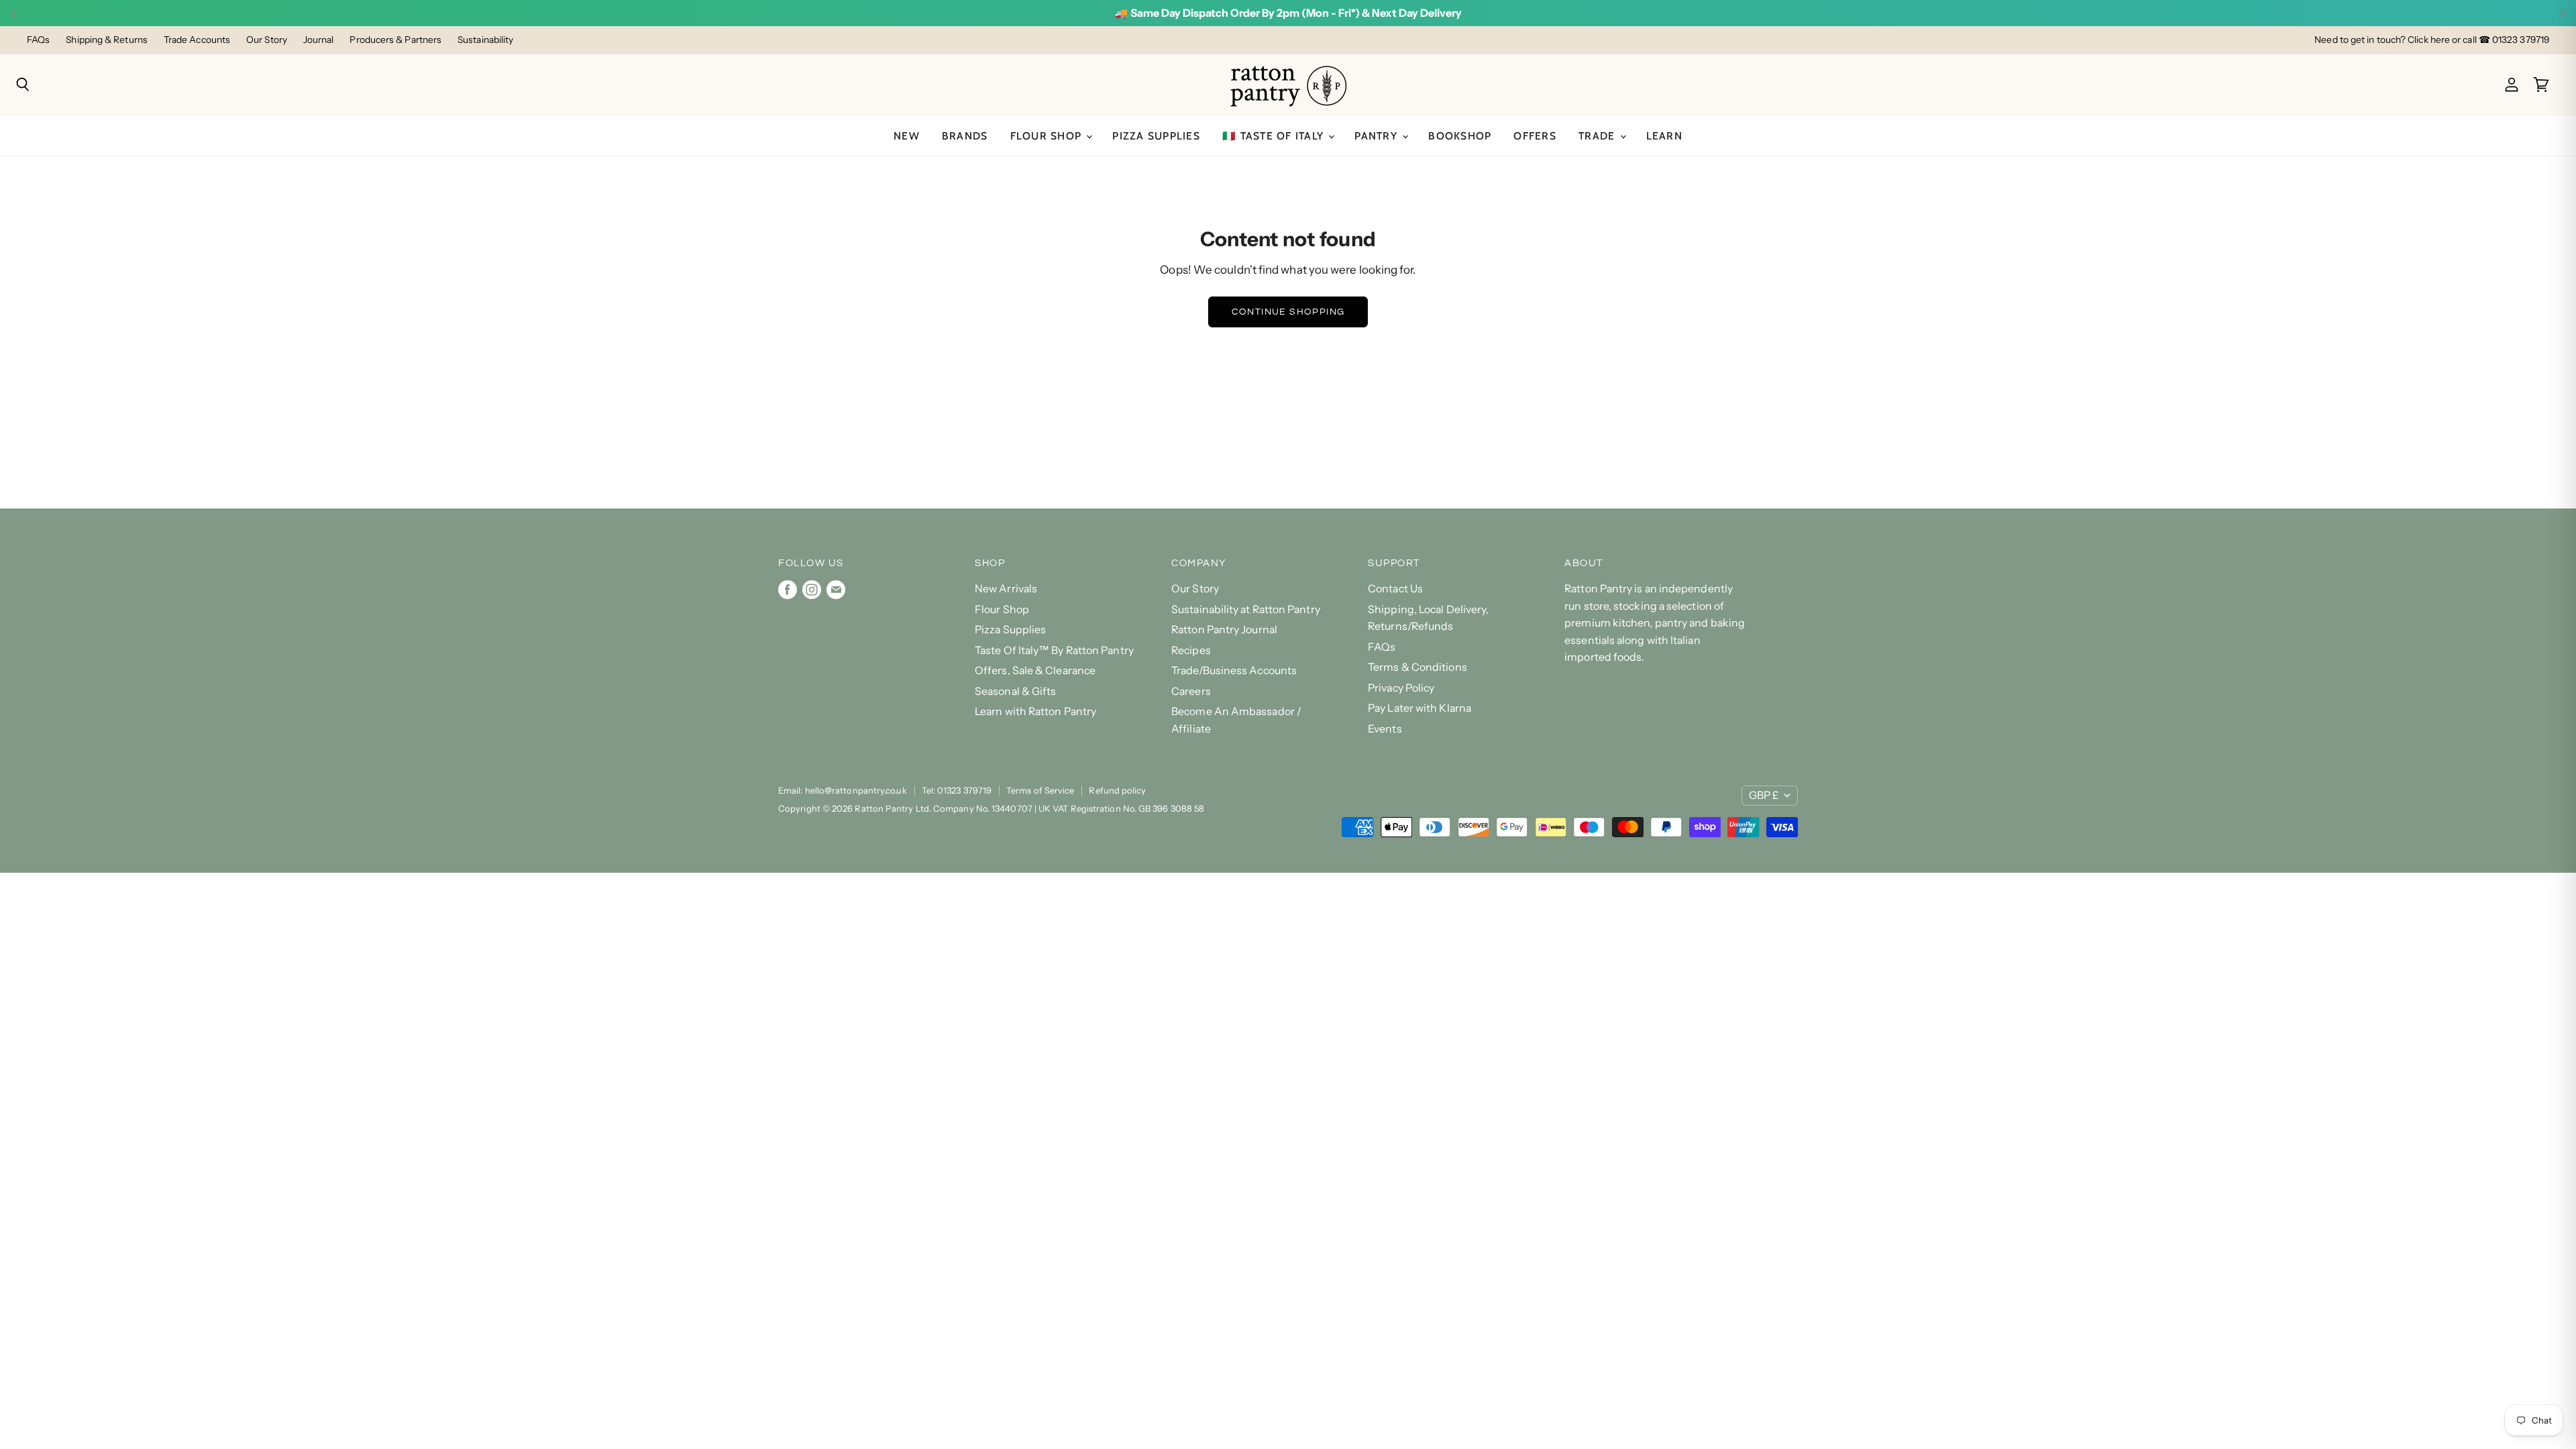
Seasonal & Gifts (1015, 691)
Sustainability (485, 40)
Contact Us (1395, 589)
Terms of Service (1040, 790)
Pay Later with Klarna (1419, 708)
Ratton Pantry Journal (1224, 630)
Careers (1191, 691)
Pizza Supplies (1156, 136)
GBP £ (1764, 795)
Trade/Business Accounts (1234, 670)
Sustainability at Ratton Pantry (1246, 609)
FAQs (38, 40)
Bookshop (1460, 136)
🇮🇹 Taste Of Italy (1275, 136)
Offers (1535, 136)
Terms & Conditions (1417, 667)
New (907, 136)
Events (1385, 729)
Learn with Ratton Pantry (1035, 711)
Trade (1599, 136)
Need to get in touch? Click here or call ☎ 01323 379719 (2432, 40)
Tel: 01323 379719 (957, 790)
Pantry (1378, 136)
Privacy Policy (1401, 688)
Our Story (267, 40)
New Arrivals (1006, 589)
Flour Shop (1048, 136)
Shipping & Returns (107, 40)
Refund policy (1117, 790)
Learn (1664, 136)
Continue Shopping (1288, 312)
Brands (965, 136)
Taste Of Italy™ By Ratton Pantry (1054, 650)
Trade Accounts (197, 40)
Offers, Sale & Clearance (1035, 670)
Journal (319, 40)
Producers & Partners (395, 40)
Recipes (1191, 650)
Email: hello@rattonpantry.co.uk (843, 790)
